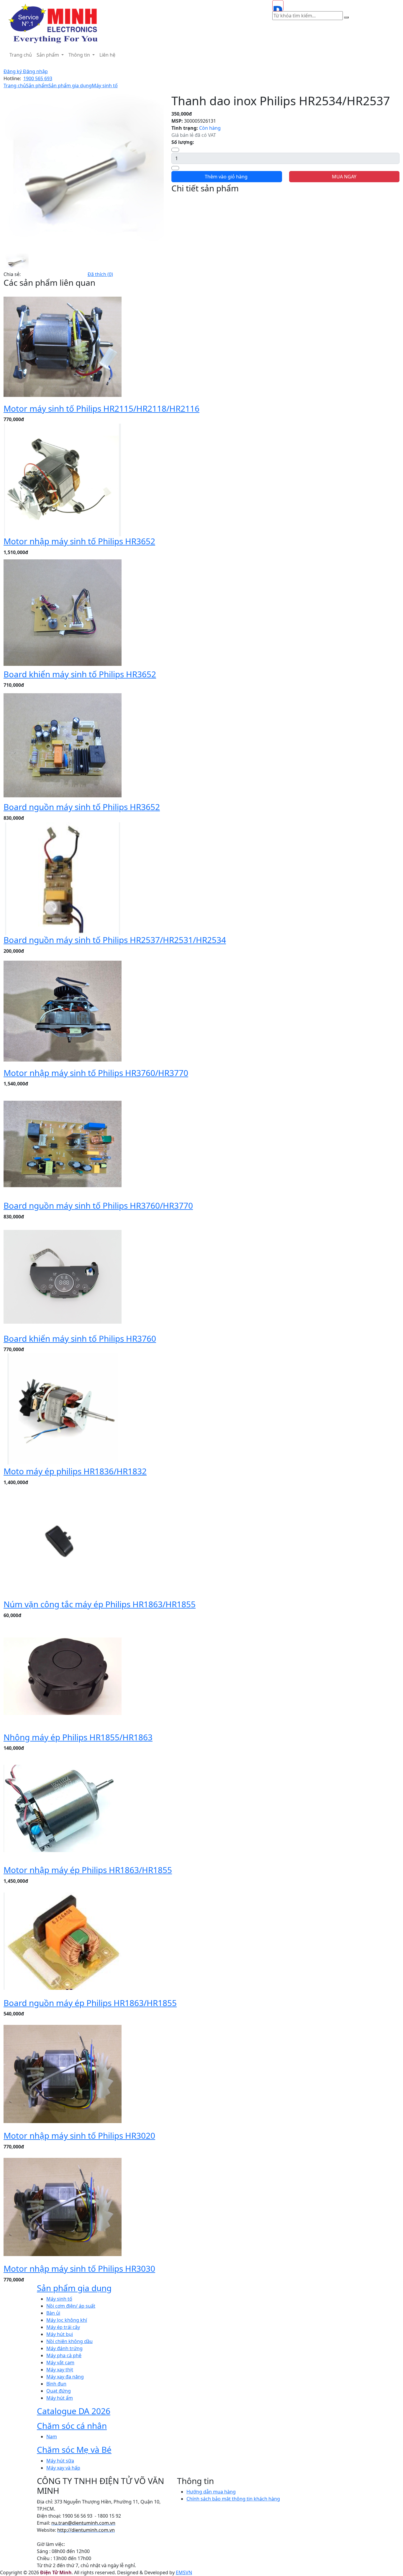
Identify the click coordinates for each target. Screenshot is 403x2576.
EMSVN (184, 2572)
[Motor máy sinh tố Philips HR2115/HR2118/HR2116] (63, 346)
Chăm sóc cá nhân (72, 2426)
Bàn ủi (53, 2313)
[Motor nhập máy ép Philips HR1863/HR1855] (63, 1808)
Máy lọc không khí (67, 2320)
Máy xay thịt (60, 2370)
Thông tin (80, 55)
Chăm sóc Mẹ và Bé (74, 2449)
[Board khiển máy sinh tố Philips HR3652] (63, 612)
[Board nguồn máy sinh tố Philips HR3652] (63, 745)
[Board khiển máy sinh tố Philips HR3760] (63, 1276)
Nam (52, 2437)
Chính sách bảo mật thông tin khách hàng (233, 2499)
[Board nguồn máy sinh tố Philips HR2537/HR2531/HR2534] (63, 878)
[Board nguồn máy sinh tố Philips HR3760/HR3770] (63, 1144)
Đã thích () (100, 274)
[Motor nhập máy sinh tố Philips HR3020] (63, 2074)
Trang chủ (21, 55)
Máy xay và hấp (63, 2468)
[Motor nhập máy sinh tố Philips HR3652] (63, 479)
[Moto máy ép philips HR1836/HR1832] (63, 1409)
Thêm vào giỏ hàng (227, 177)
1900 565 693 (38, 78)
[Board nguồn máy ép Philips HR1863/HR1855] (63, 1941)
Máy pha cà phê (64, 2355)
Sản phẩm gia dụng (70, 86)
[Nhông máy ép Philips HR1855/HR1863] (63, 1675)
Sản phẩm (48, 55)
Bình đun (56, 2384)
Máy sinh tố (105, 86)
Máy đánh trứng (64, 2348)
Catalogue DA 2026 (74, 2411)
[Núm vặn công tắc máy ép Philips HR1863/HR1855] (63, 1542)
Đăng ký (13, 71)
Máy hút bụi (60, 2334)
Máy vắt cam (60, 2363)
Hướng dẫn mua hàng (211, 2492)
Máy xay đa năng (65, 2377)
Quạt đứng (59, 2391)
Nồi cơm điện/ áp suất (71, 2306)
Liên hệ (107, 55)
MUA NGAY (344, 177)
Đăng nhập (35, 71)
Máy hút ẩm (60, 2398)
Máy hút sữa (60, 2461)
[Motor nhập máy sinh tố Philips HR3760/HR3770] (63, 1011)
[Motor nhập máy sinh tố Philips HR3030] (63, 2207)
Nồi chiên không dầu (69, 2341)
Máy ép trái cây (63, 2327)
